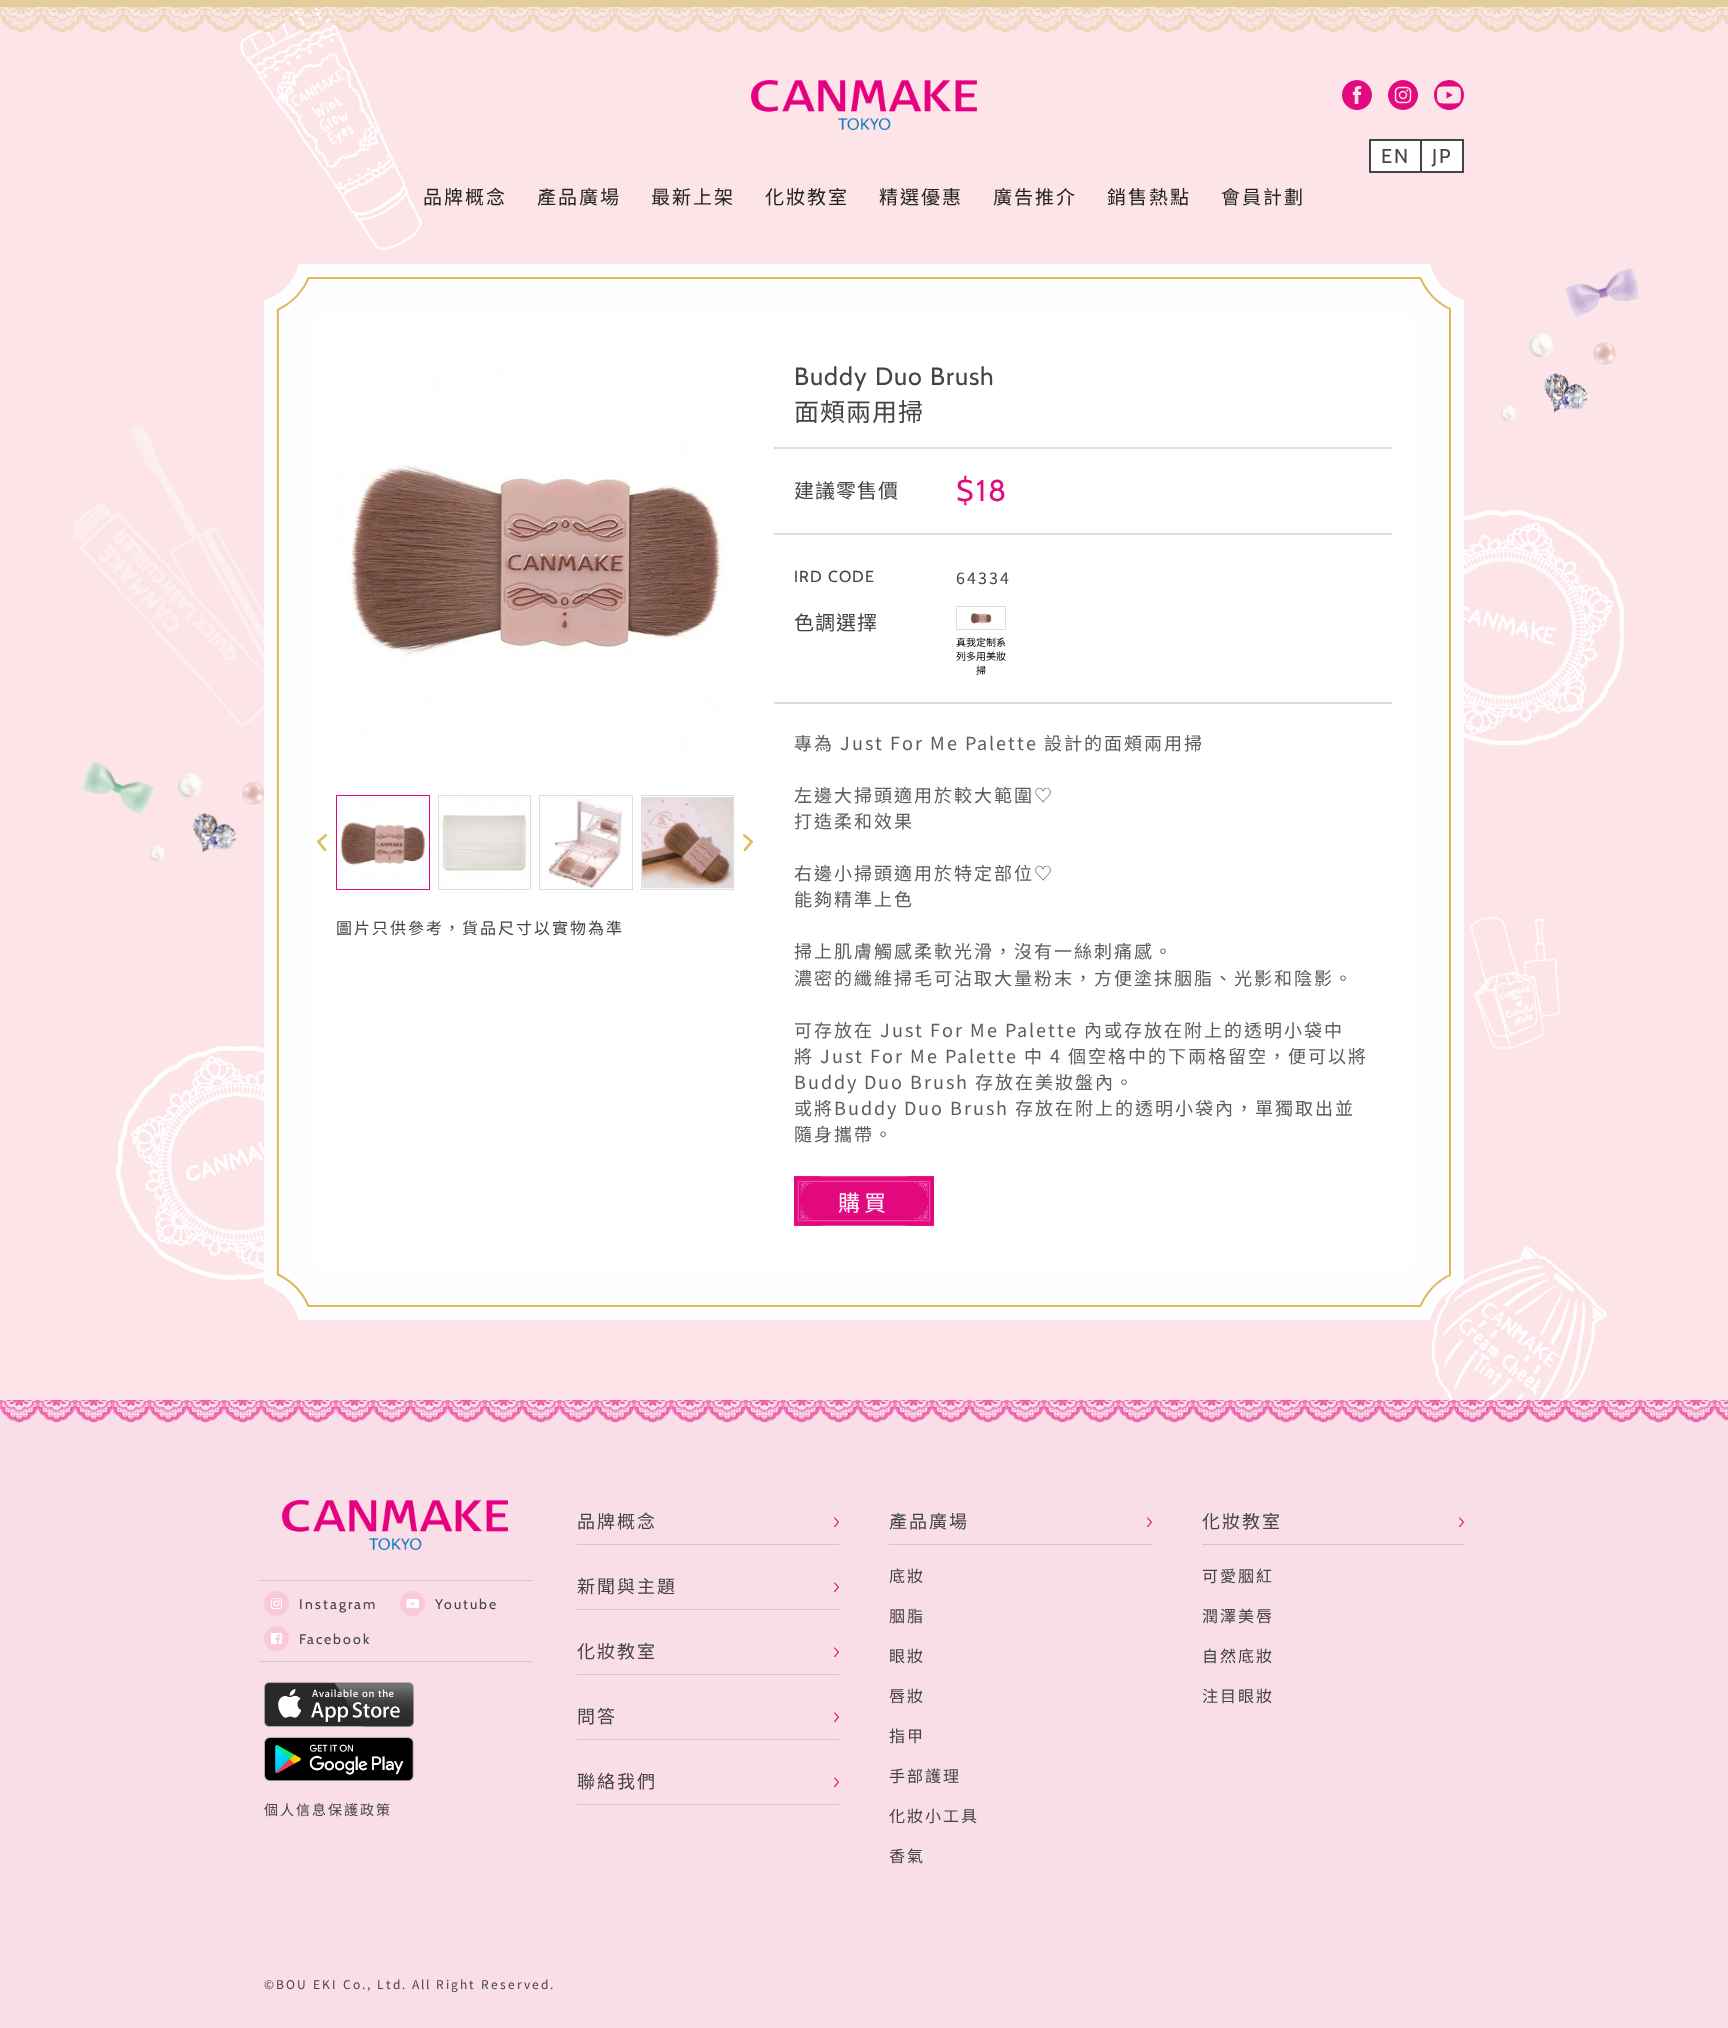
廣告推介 (1035, 195)
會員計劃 (1263, 195)
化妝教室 (807, 195)
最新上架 (693, 195)
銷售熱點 (1149, 195)
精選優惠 (921, 195)
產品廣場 (579, 195)
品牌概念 (465, 195)
